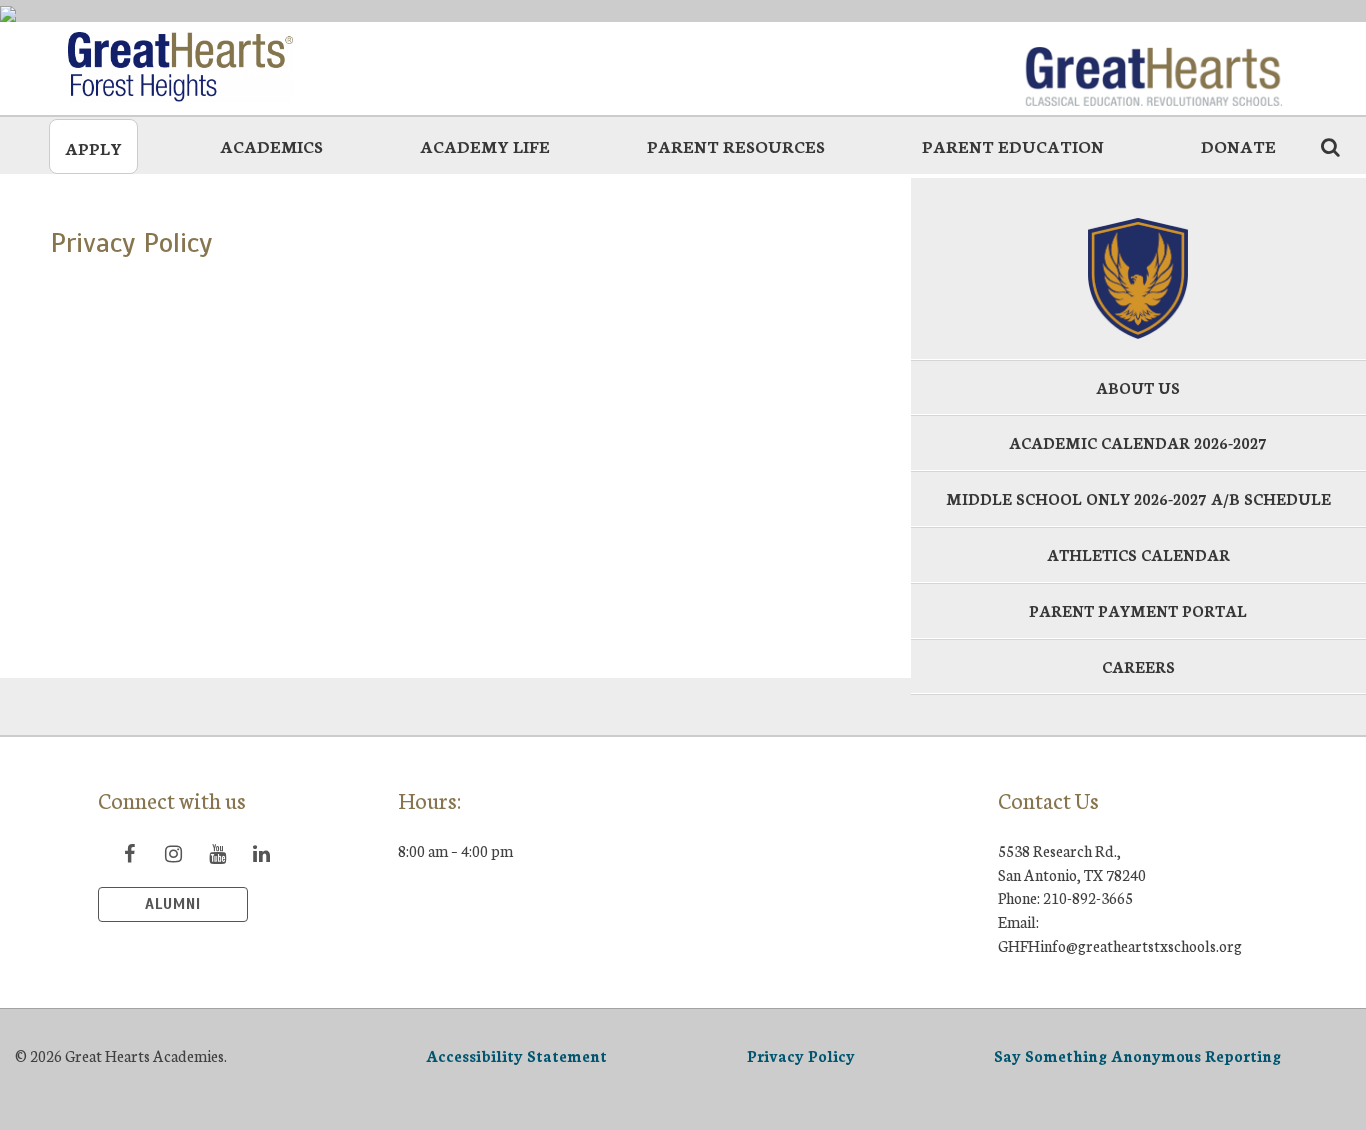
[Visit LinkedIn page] (261, 853)
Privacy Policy (801, 1055)
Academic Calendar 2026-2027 (1138, 442)
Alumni (173, 904)
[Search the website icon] (1330, 146)
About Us (1138, 387)
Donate (1238, 145)
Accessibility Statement (516, 1055)
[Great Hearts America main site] (1153, 67)
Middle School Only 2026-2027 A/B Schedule (1138, 498)
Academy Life (485, 145)
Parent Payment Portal (1138, 610)
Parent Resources (736, 145)
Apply (93, 147)
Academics (271, 145)
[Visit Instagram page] (173, 853)
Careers (1138, 666)
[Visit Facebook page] (129, 853)
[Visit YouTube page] (217, 853)
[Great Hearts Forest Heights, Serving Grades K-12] (213, 67)
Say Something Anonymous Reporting (1137, 1055)
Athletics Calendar (1138, 554)
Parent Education (1013, 145)
